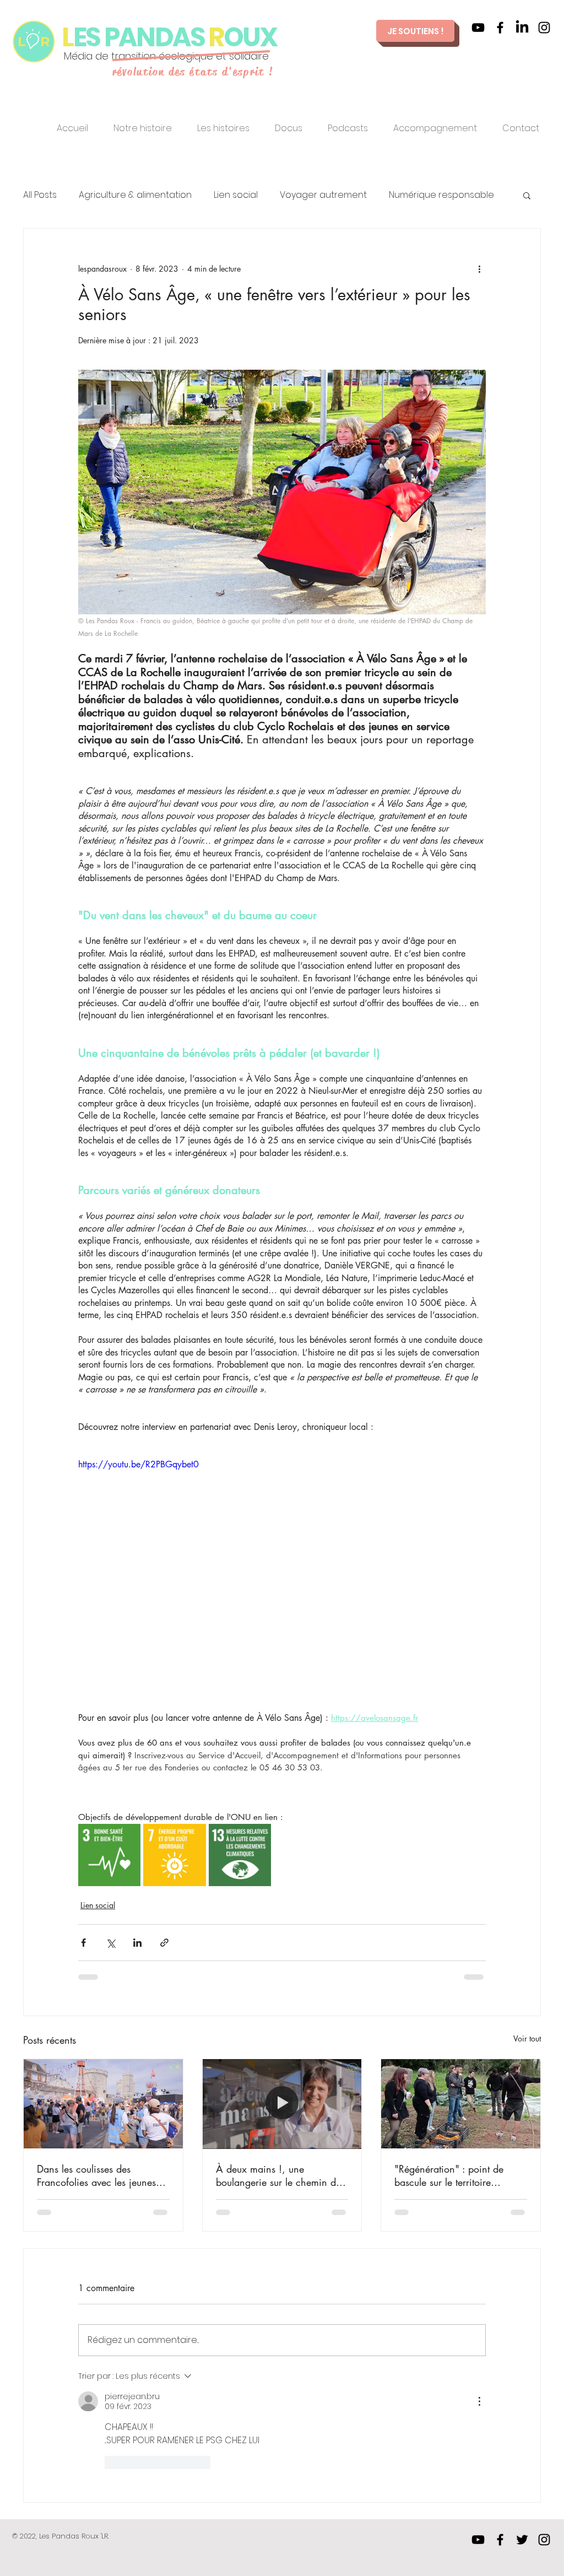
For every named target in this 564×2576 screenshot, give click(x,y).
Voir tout (527, 2038)
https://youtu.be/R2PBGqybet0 (139, 1464)
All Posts (40, 195)
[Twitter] (522, 2540)
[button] (527, 195)
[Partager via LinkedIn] (137, 1943)
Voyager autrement (323, 195)
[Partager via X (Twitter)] (110, 1943)
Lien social (236, 195)
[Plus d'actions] (479, 268)
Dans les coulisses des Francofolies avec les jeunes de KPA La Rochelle (96, 2175)
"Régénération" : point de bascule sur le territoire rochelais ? (449, 2175)
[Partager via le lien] (164, 1943)
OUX (252, 37)
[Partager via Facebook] (83, 1943)
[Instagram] (544, 28)
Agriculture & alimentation (135, 195)
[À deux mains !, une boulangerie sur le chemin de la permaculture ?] (282, 2104)
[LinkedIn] (522, 28)
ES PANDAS (141, 37)
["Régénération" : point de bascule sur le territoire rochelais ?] (461, 2104)
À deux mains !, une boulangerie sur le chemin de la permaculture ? (278, 2175)
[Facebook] (500, 28)
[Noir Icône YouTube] (478, 28)
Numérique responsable (441, 195)
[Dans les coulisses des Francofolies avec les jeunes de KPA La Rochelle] (103, 2104)
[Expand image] (109, 1855)
